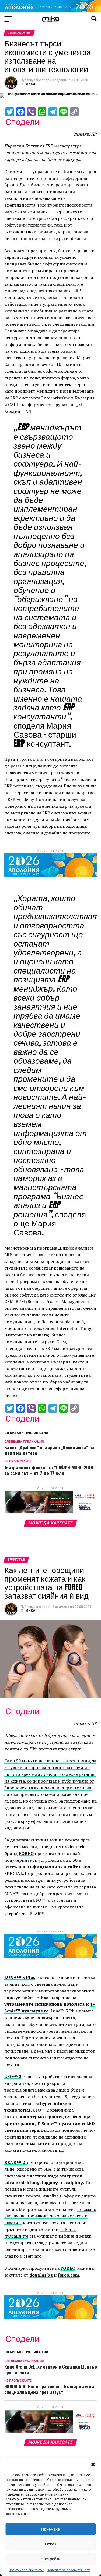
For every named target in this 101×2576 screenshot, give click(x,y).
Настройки (50, 2559)
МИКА (30, 84)
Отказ (50, 2544)
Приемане (50, 2529)
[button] (93, 2464)
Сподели (22, 122)
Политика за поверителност (68, 2570)
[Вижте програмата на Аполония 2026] (50, 11)
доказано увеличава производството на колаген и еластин (50, 2216)
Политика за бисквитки (26, 2570)
